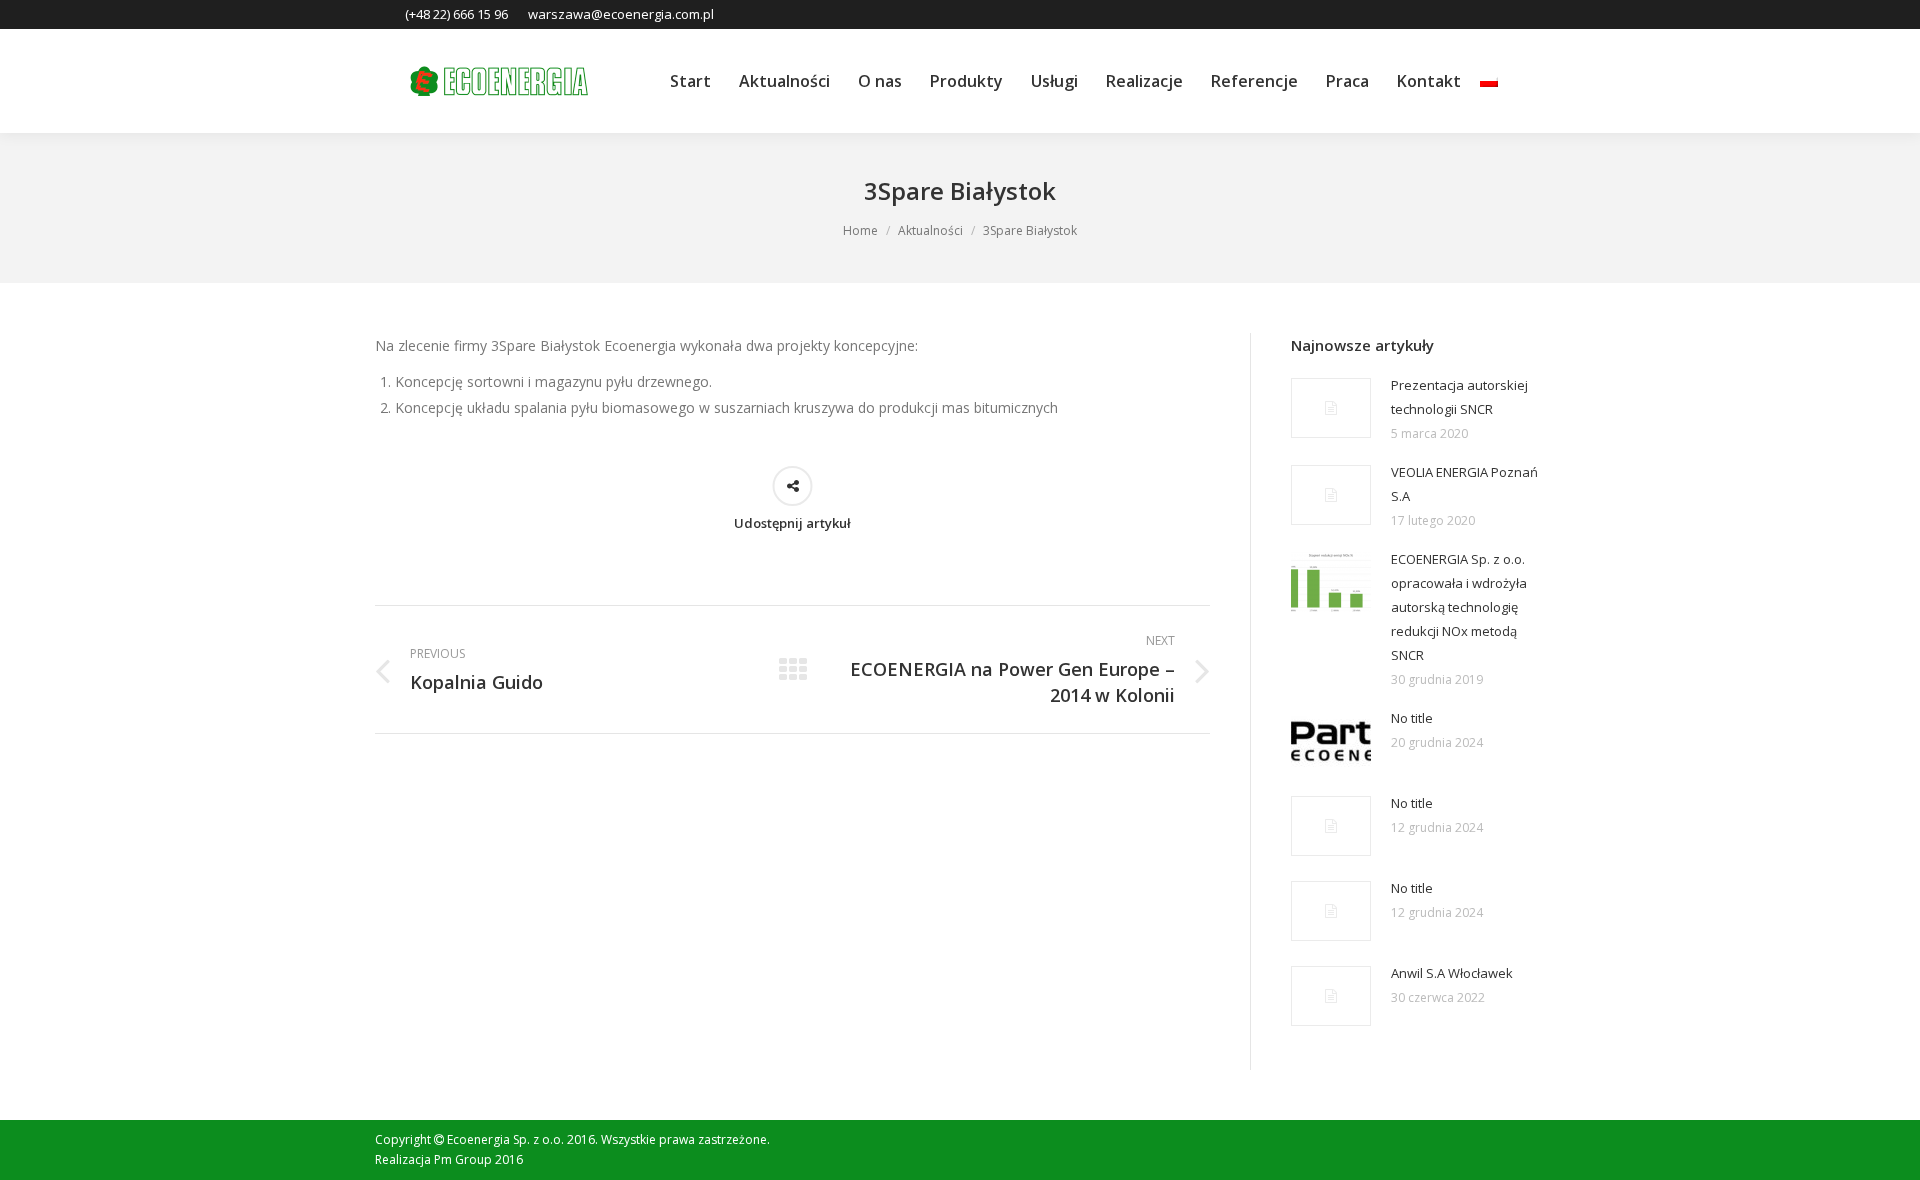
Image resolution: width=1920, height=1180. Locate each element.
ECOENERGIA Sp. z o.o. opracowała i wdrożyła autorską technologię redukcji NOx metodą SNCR (1459, 607)
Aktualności (930, 230)
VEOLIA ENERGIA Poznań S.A (1464, 484)
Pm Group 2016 (478, 1159)
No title (1412, 718)
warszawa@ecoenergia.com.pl (621, 14)
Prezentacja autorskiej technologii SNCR (1459, 397)
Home (860, 230)
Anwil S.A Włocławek (1452, 973)
